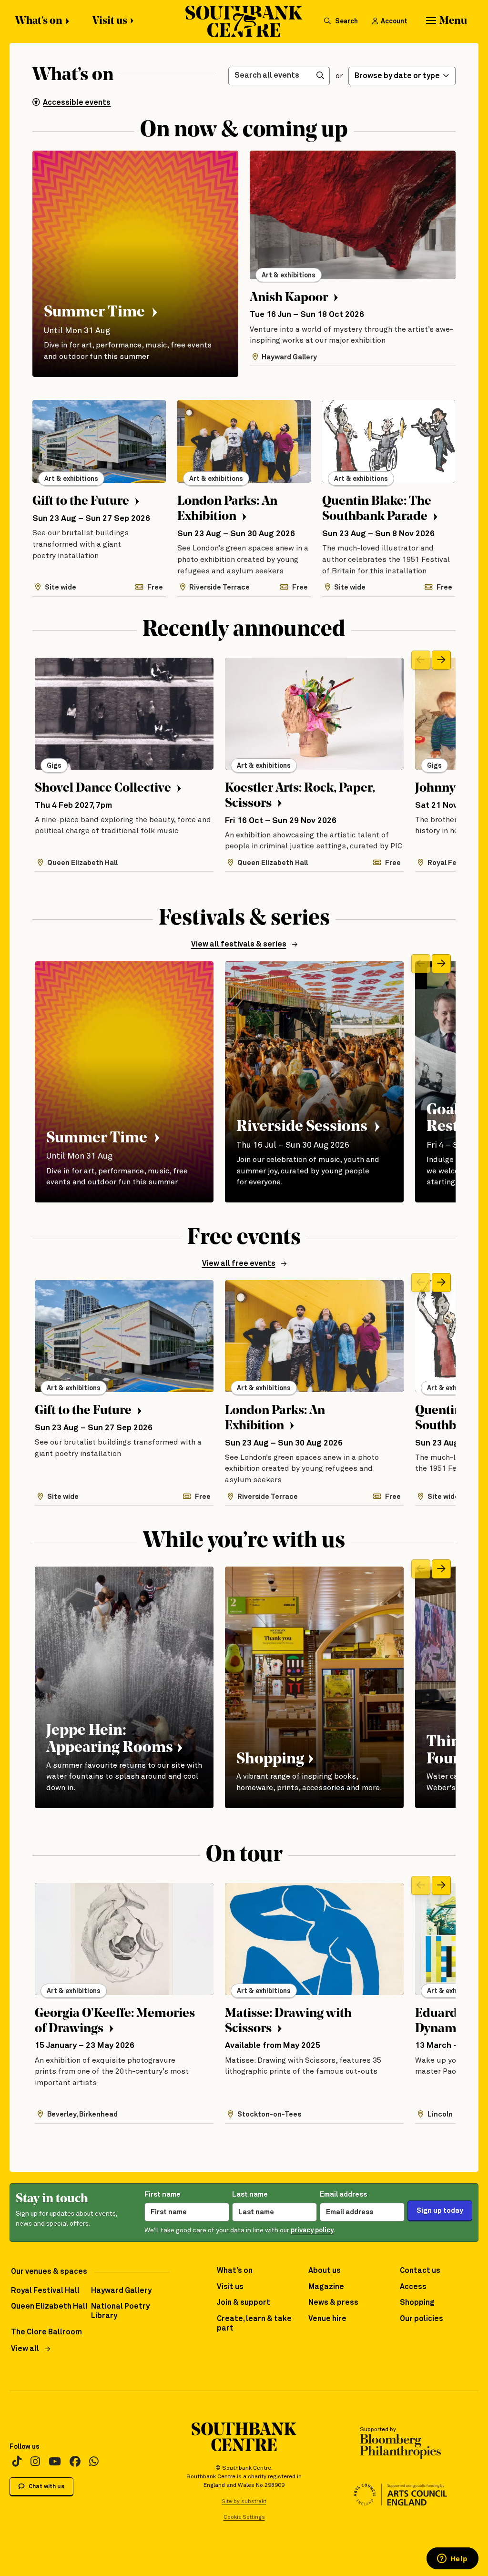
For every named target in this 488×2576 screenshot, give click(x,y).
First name (163, 2194)
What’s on (39, 21)
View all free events (239, 1264)
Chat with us (46, 2487)
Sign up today (440, 2211)
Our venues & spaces (49, 2272)
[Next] (441, 660)
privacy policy (312, 2230)
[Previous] (421, 660)
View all (25, 2349)
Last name (250, 2194)
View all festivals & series (239, 944)
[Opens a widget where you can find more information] (452, 2559)
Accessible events (77, 103)
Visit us (110, 21)
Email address (343, 2194)
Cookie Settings (244, 2517)
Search (346, 21)
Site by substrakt (244, 2501)
